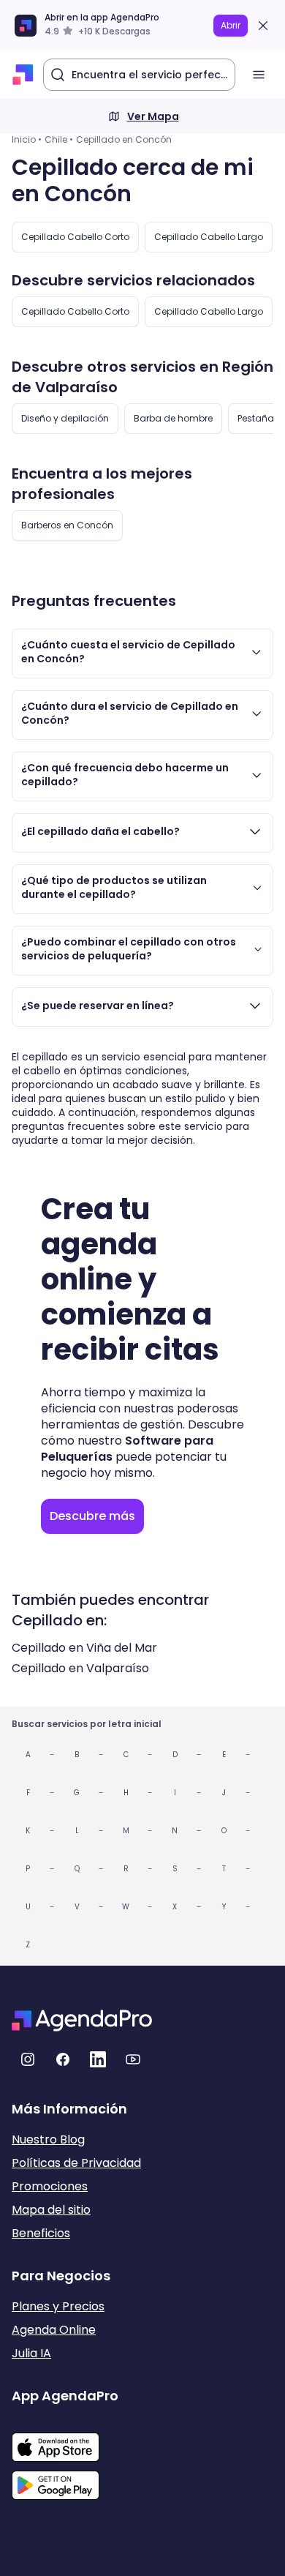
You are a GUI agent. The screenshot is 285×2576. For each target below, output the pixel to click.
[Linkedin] (98, 2059)
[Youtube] (133, 2059)
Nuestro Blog (48, 2139)
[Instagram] (28, 2059)
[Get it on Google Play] (65, 2481)
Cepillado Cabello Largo (209, 237)
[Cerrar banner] (263, 26)
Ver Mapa (153, 116)
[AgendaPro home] (23, 75)
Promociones (50, 2186)
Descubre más (92, 1516)
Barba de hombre (173, 418)
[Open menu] (259, 75)
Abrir (231, 25)
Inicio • (27, 139)
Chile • (59, 139)
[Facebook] (63, 2059)
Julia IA (31, 2353)
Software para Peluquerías (127, 1449)
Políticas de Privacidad (76, 2163)
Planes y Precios (58, 2306)
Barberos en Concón (67, 525)
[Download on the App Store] (65, 2440)
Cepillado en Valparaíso (80, 1668)
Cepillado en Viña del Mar (84, 1648)
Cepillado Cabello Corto (75, 237)
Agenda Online (54, 2330)
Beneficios (41, 2233)
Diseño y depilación (65, 418)
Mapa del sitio (51, 2210)
